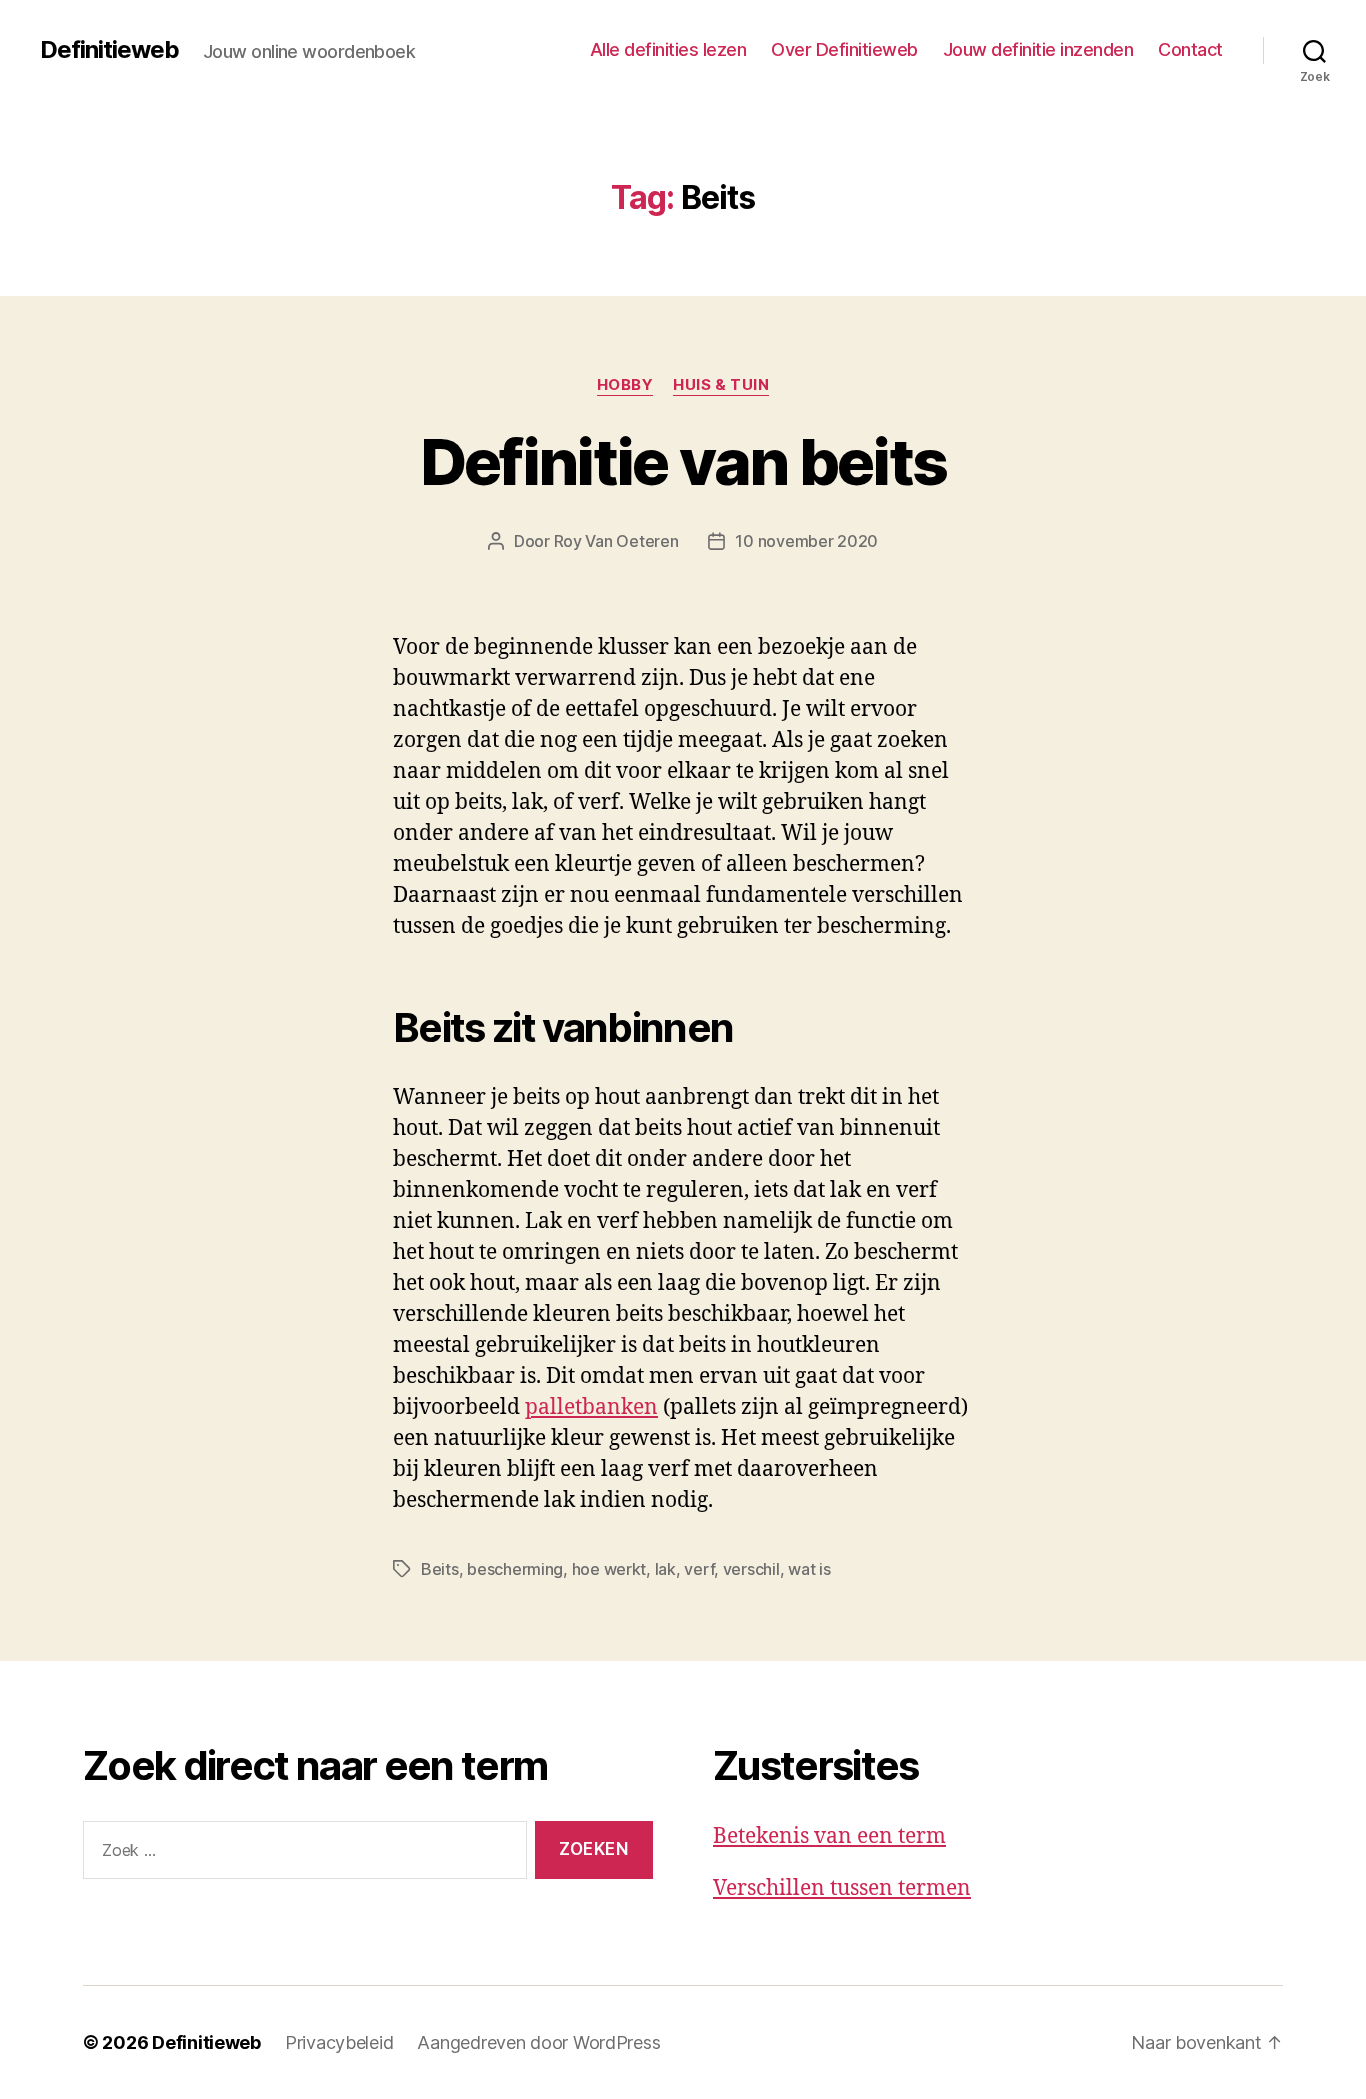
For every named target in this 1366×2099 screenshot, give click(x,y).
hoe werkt (609, 1569)
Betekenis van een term (829, 1836)
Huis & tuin (721, 385)
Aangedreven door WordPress (538, 2042)
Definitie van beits (683, 461)
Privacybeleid (339, 2042)
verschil (751, 1569)
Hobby (625, 385)
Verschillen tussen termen (842, 1888)
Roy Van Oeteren (616, 541)
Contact (1190, 49)
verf (699, 1569)
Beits (440, 1569)
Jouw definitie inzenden (1038, 49)
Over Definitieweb (844, 49)
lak (665, 1569)
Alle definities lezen (668, 49)
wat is (809, 1569)
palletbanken (591, 1407)
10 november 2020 (806, 541)
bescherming (515, 1569)
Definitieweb (109, 50)
